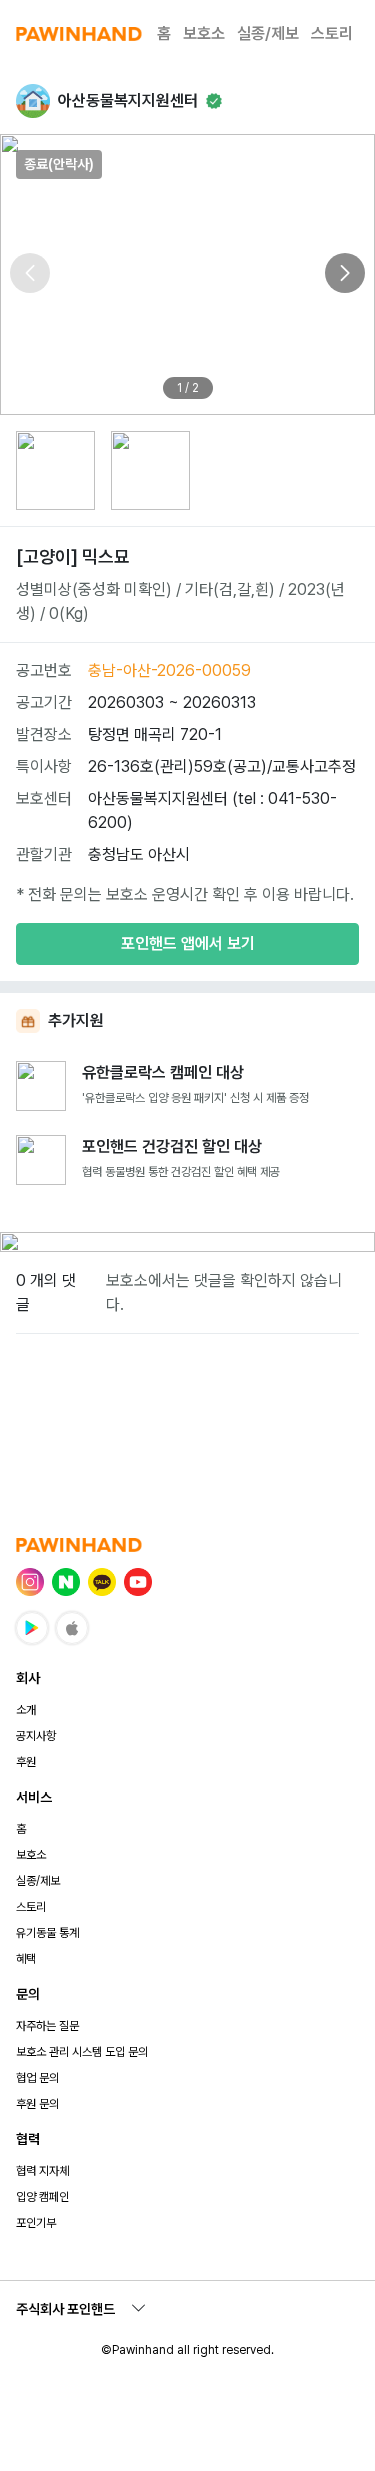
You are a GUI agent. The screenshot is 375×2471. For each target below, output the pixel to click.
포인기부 (36, 2223)
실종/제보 (268, 33)
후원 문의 (37, 2104)
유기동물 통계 (47, 1933)
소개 (26, 1710)
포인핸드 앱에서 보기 (188, 943)
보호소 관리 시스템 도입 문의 (82, 2052)
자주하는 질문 (47, 2026)
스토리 (332, 33)
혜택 (26, 1959)
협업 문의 (37, 2078)
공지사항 (36, 1736)
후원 (26, 1762)
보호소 (204, 33)
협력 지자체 (42, 2171)
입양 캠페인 (42, 2197)
